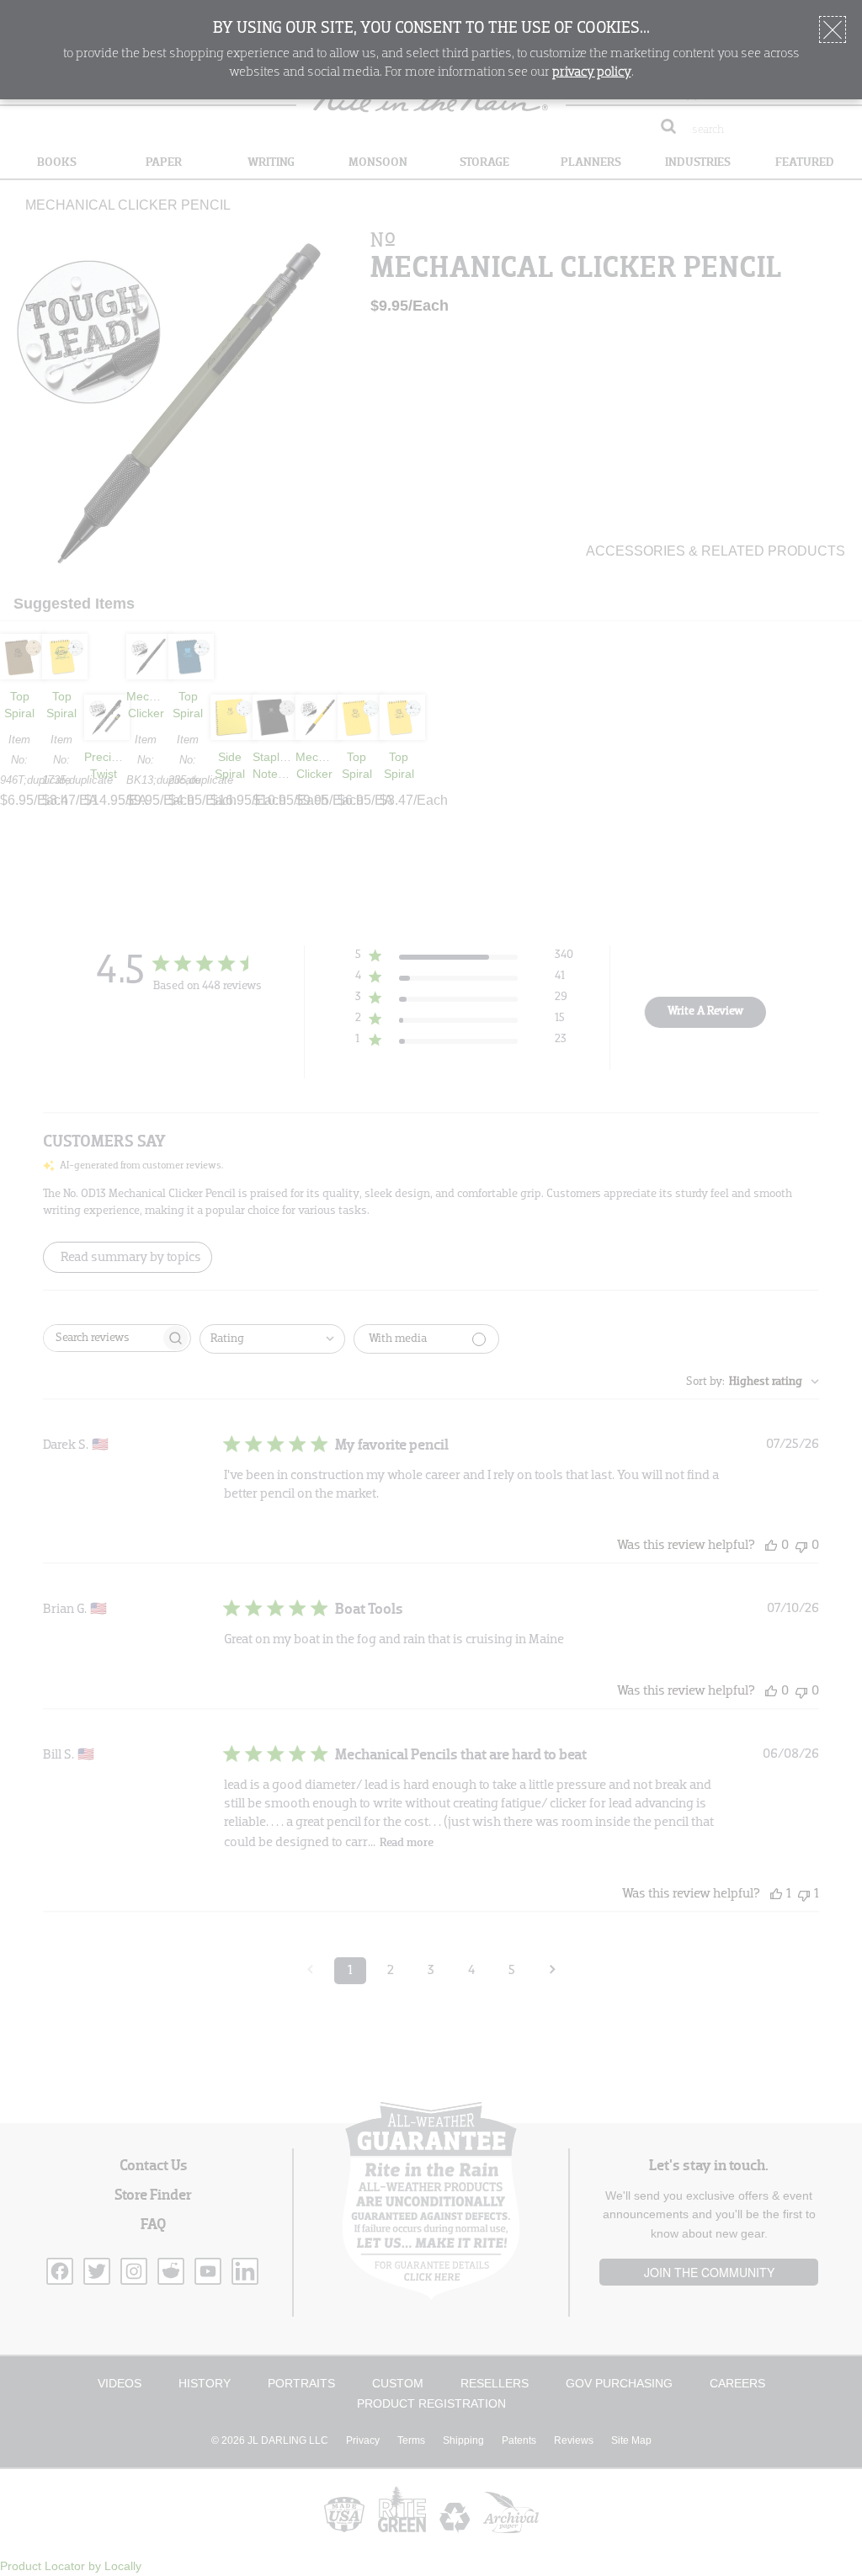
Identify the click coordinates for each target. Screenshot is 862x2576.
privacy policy (592, 72)
